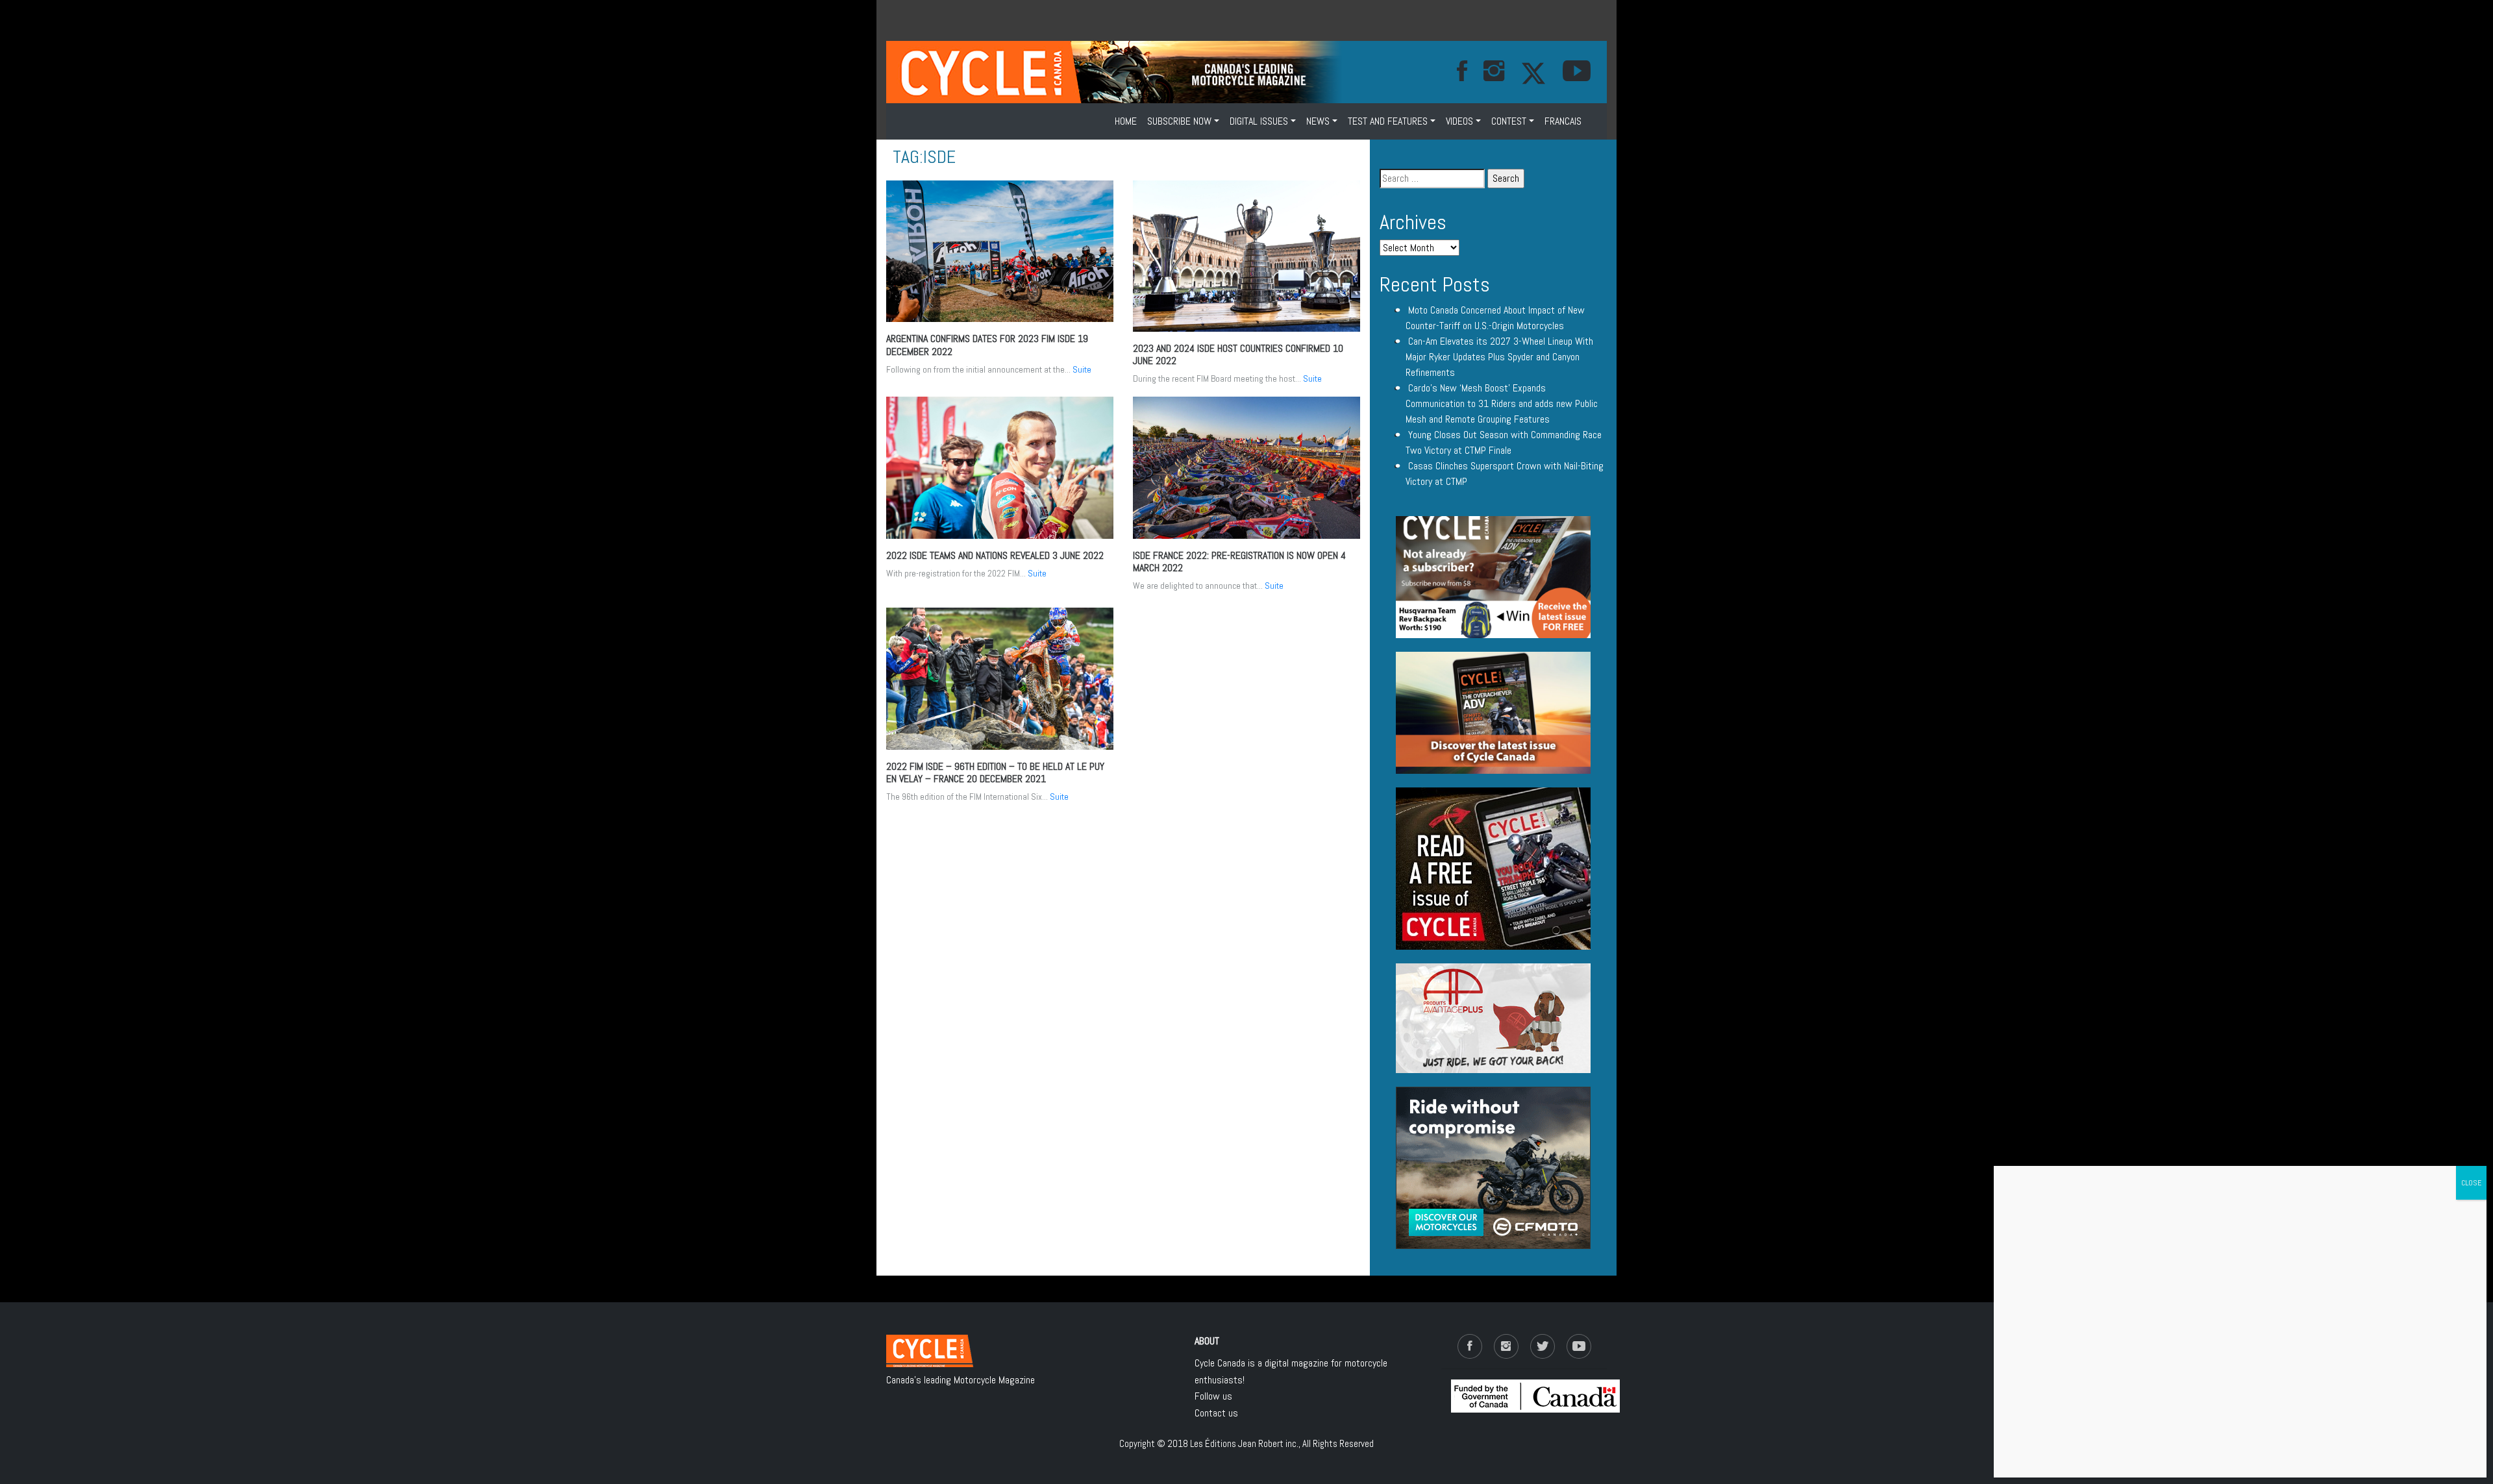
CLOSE (2471, 1183)
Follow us (1213, 1396)
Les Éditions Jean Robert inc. (1244, 1443)
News (1318, 121)
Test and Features (1388, 121)
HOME (1126, 121)
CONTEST (1509, 121)
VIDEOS (1459, 121)
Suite (1082, 369)
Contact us (1216, 1413)
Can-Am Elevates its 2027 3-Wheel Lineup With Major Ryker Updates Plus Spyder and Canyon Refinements (1499, 357)
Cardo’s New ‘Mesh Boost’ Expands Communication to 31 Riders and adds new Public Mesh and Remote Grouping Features (1502, 403)
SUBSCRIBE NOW (1179, 121)
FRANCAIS (1563, 121)
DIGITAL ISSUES (1259, 121)
